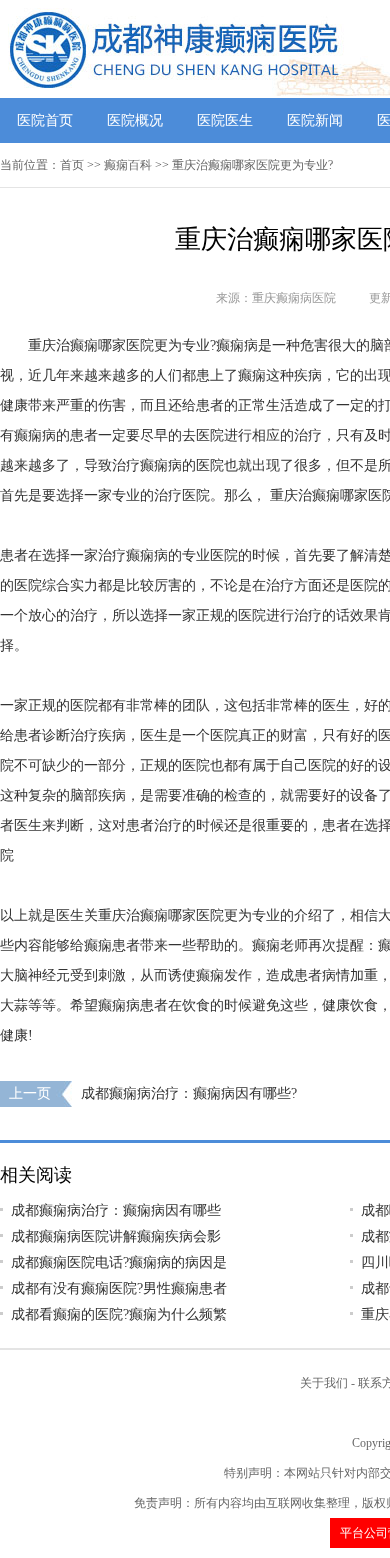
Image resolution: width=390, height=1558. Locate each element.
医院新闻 (315, 120)
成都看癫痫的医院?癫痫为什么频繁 (119, 1314)
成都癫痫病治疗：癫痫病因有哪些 (116, 1210)
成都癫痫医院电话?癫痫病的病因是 (119, 1262)
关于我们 (324, 1383)
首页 (72, 165)
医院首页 (45, 120)
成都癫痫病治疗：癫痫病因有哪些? (189, 1093)
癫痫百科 (128, 165)
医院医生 (225, 120)
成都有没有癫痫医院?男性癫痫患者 (119, 1288)
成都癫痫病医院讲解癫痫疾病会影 (116, 1236)
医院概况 (135, 120)
